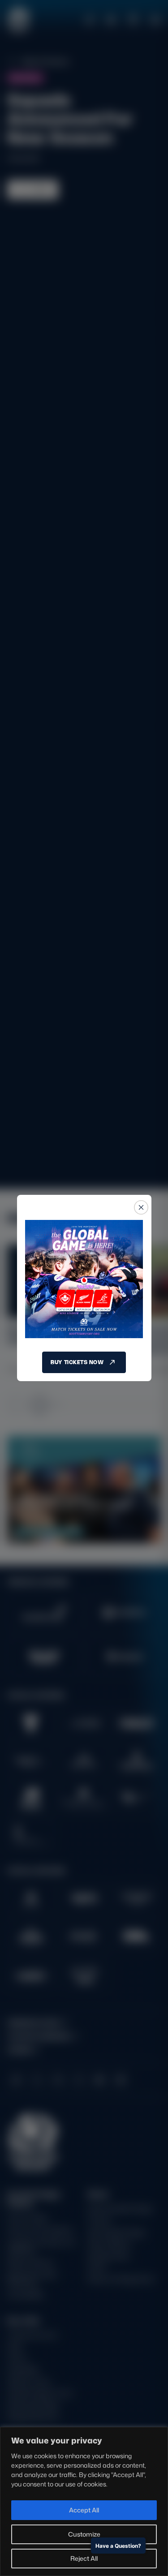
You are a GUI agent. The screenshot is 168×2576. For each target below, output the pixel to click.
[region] (84, 2501)
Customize (84, 2534)
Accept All (84, 2510)
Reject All (84, 2558)
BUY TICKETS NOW (77, 1362)
